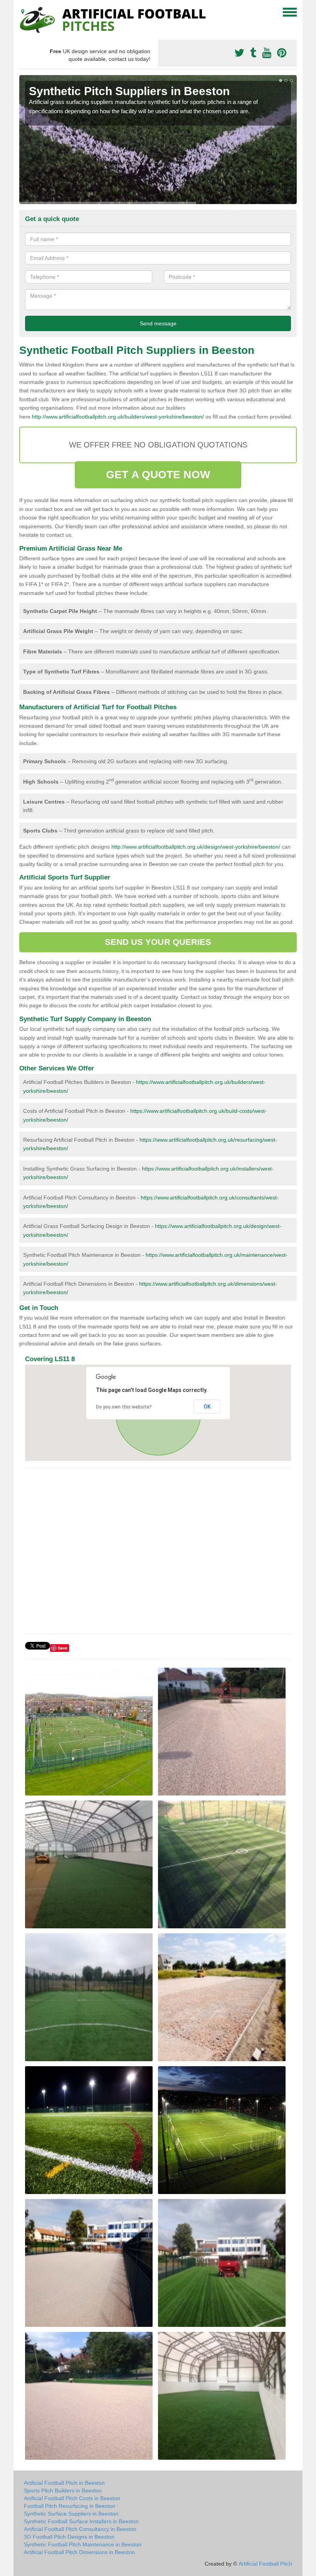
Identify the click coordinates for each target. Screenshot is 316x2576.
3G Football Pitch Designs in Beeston (69, 2537)
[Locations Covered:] (23, 12)
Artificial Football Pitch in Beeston (64, 2483)
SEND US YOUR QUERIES (158, 942)
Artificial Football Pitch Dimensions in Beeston (79, 2552)
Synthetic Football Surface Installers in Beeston (81, 2521)
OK (207, 1407)
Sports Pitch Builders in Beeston (63, 2491)
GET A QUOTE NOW (158, 475)
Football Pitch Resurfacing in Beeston (70, 2506)
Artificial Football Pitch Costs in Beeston (72, 2498)
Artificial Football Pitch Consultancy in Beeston (80, 2529)
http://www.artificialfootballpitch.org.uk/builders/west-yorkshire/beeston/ (118, 417)
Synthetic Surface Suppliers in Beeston (71, 2514)
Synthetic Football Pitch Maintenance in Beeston (83, 2544)
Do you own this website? (124, 1407)
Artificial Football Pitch (265, 2564)
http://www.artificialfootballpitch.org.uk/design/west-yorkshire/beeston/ (196, 847)
